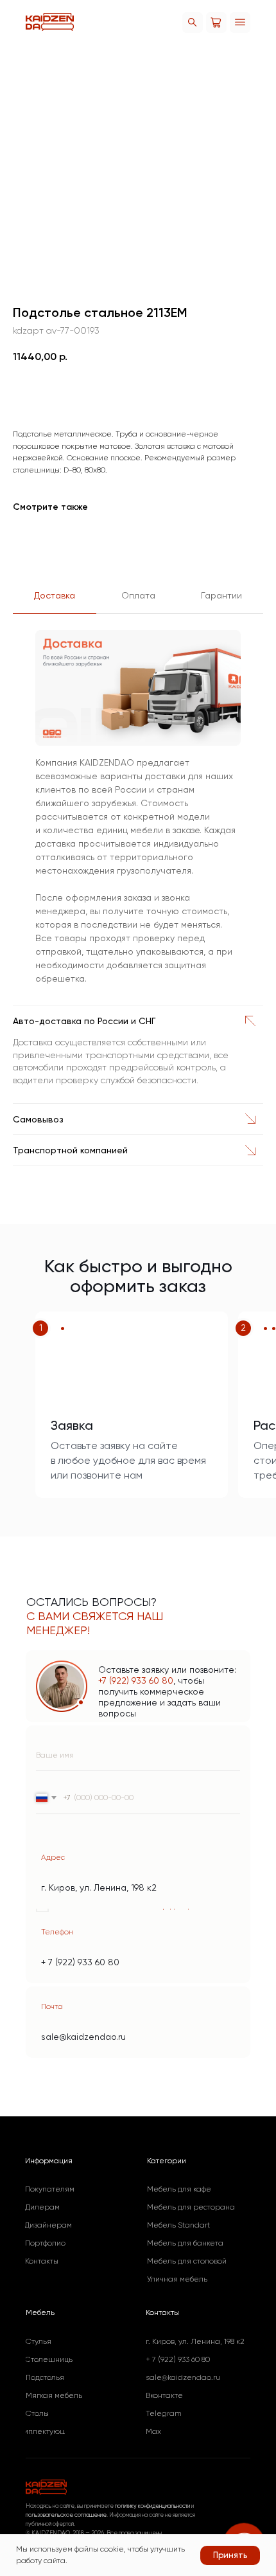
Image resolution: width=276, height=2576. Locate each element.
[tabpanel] (138, 813)
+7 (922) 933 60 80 (136, 1680)
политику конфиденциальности (152, 2506)
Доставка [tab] (55, 595)
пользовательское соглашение (66, 2515)
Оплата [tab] (138, 595)
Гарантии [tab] (221, 595)
